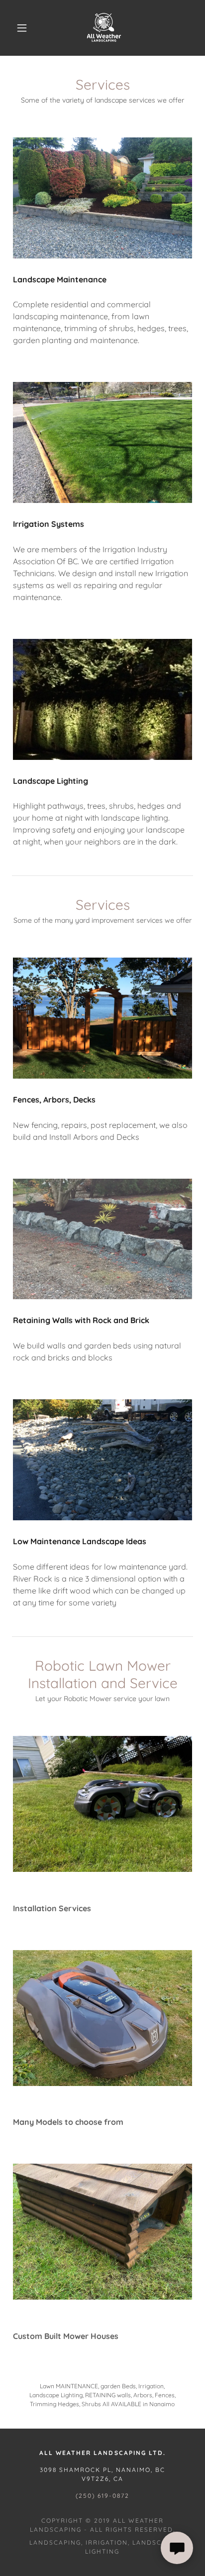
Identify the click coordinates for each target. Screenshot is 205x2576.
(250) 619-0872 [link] (102, 2496)
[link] (103, 28)
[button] (22, 28)
